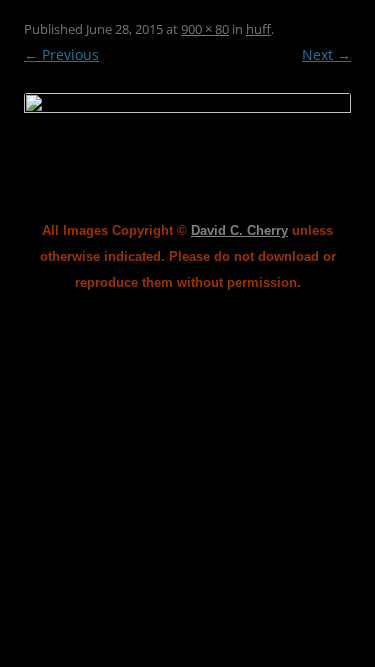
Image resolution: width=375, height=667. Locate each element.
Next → (326, 54)
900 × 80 (205, 29)
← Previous (61, 54)
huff (258, 29)
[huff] (187, 107)
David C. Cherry (239, 230)
